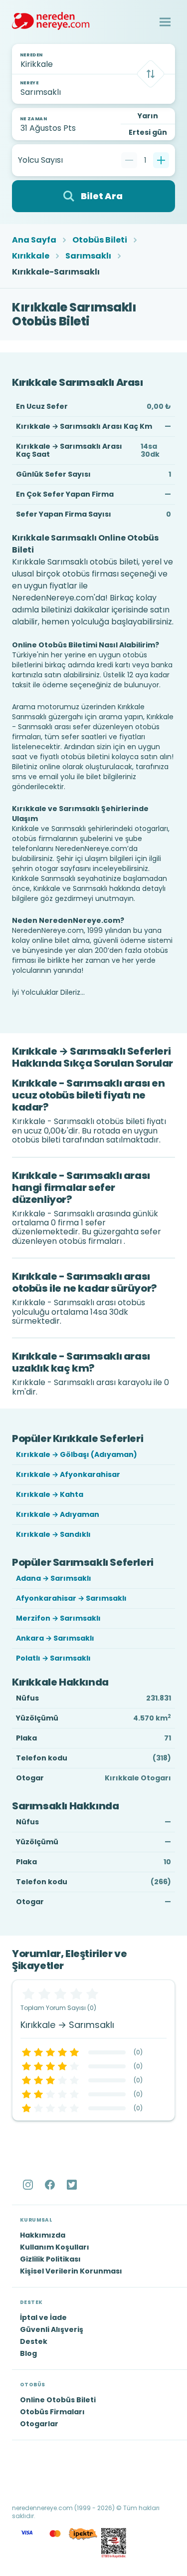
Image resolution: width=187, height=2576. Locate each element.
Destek (34, 2341)
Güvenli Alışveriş (52, 2329)
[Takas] (151, 74)
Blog (28, 2353)
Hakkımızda (43, 2235)
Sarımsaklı (88, 256)
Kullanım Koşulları (55, 2247)
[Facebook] (51, 2185)
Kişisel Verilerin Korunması (71, 2271)
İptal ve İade (43, 2317)
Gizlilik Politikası (50, 2259)
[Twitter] (73, 2185)
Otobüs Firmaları (52, 2412)
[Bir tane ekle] (161, 160)
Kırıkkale (31, 256)
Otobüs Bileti (100, 240)
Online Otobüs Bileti (58, 2400)
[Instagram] (29, 2185)
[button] (165, 22)
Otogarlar (39, 2424)
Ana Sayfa (34, 240)
